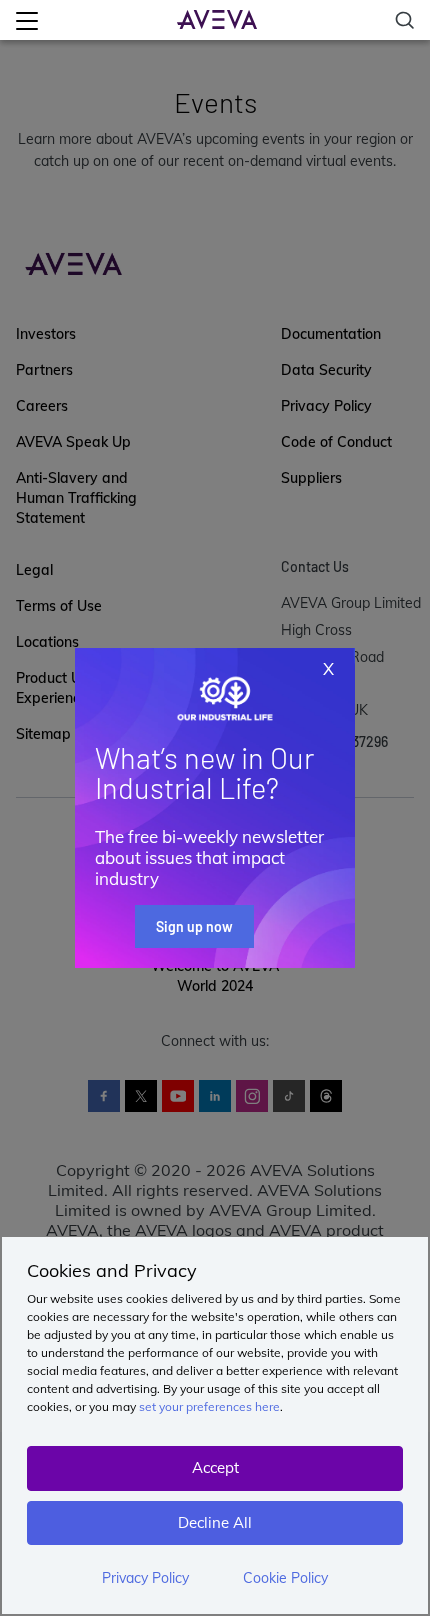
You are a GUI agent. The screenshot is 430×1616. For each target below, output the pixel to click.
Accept (215, 1467)
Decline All (215, 1522)
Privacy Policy (145, 1578)
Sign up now (194, 926)
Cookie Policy (285, 1578)
